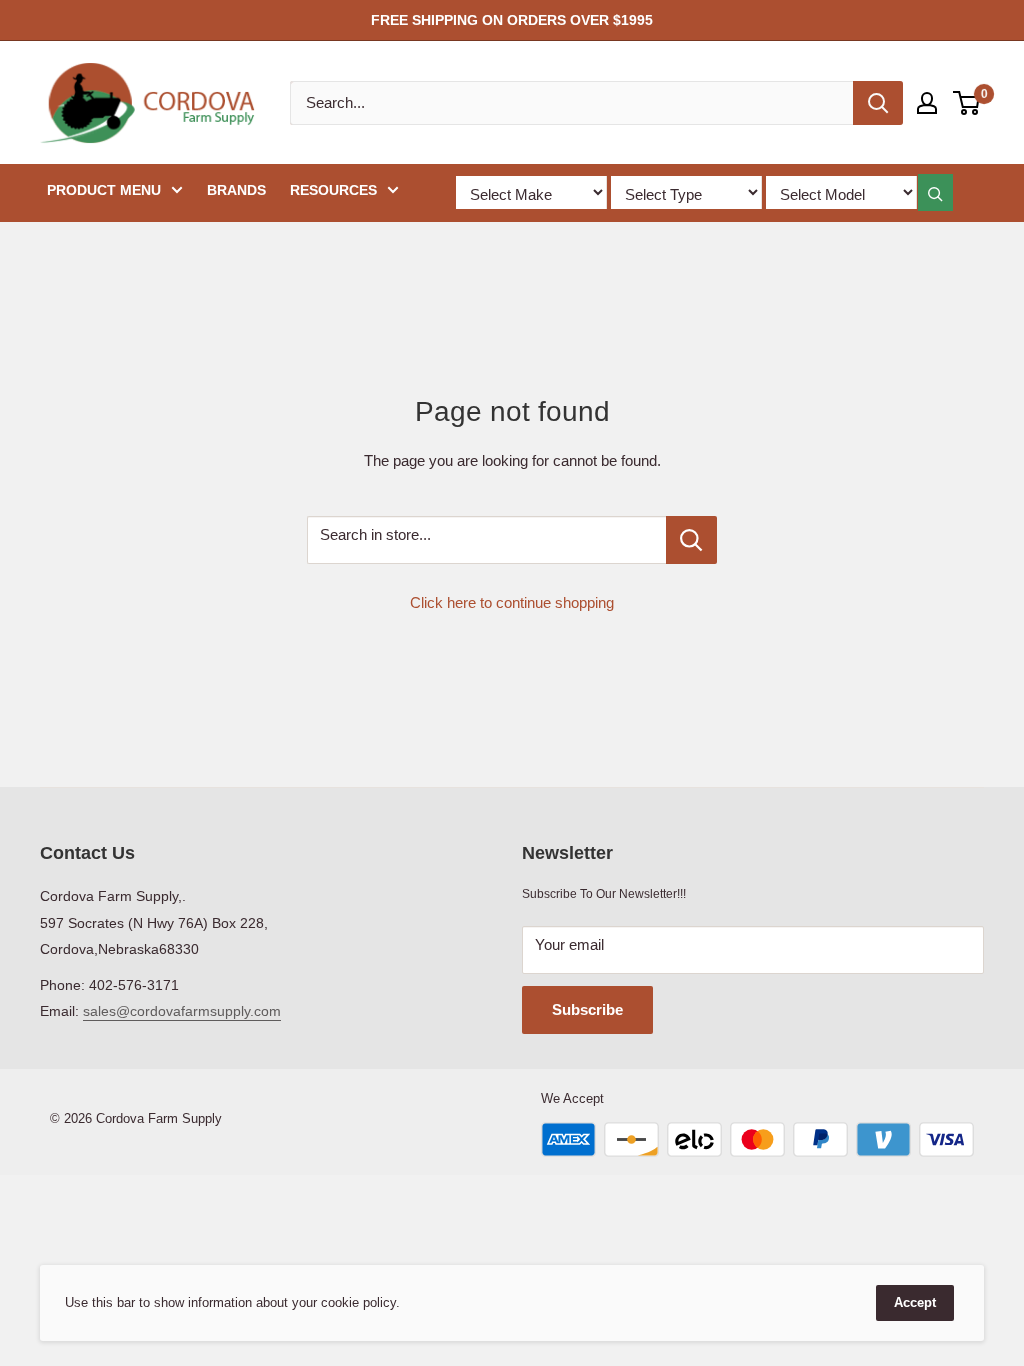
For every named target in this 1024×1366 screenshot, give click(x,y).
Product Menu (104, 190)
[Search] (878, 103)
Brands (236, 190)
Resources (333, 190)
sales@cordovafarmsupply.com (182, 1011)
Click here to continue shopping (512, 602)
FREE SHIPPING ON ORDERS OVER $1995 (512, 20)
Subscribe (587, 1009)
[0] (967, 103)
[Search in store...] (691, 540)
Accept (915, 1302)
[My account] (927, 103)
